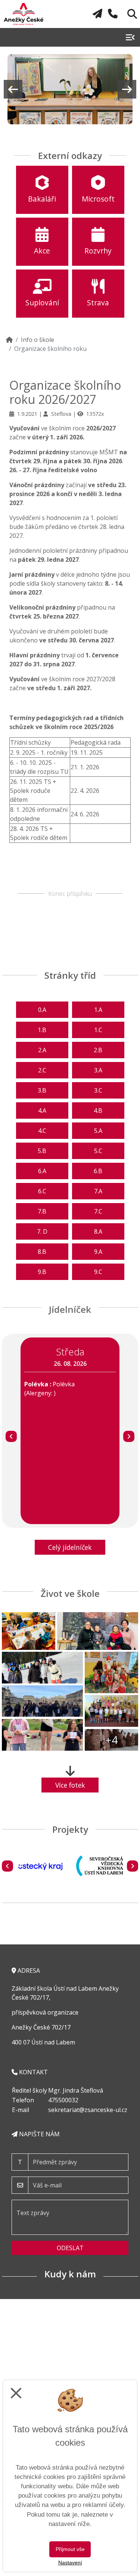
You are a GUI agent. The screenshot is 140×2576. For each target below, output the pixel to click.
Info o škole (38, 340)
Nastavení (70, 2563)
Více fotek (70, 1785)
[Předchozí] (11, 1436)
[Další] (129, 1436)
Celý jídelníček (70, 1547)
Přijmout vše (70, 2549)
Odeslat (70, 2248)
